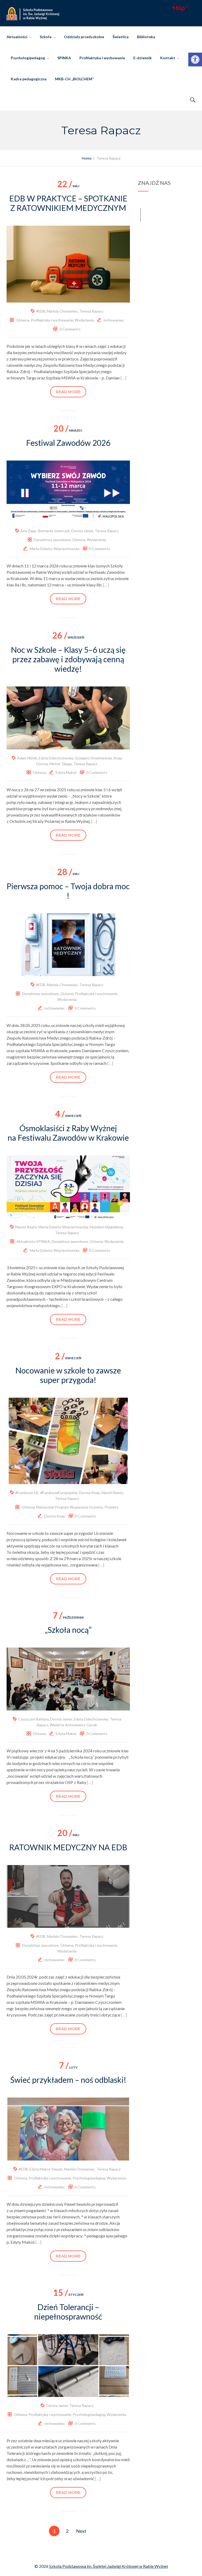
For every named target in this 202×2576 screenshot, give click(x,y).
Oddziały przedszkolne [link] (84, 37)
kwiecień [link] (68, 1116)
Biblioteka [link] (146, 37)
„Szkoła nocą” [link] (68, 1630)
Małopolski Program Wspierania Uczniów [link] (70, 1507)
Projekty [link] (111, 1507)
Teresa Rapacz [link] (91, 311)
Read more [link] (68, 392)
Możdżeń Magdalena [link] (106, 1227)
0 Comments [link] (70, 329)
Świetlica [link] (121, 37)
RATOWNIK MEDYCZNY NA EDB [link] (68, 1847)
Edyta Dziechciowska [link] (56, 758)
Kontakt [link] (168, 58)
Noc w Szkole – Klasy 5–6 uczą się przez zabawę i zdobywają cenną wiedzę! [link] (68, 659)
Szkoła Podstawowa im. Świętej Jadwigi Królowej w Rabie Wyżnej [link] (108, 2566)
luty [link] (68, 2067)
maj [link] (68, 186)
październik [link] (68, 1617)
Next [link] (81, 2531)
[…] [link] (123, 378)
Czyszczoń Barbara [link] (33, 1719)
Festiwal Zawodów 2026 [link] (68, 443)
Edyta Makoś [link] (66, 772)
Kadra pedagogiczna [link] (29, 79)
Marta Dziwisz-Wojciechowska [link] (55, 549)
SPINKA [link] (64, 58)
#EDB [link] (41, 311)
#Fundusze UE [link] (27, 1493)
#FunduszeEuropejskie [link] (59, 1493)
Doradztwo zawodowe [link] (52, 540)
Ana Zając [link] (29, 531)
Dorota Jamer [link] (82, 531)
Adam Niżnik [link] (27, 758)
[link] (195, 60)
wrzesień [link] (68, 637)
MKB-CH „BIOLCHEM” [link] (74, 79)
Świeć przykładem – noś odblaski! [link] (68, 2080)
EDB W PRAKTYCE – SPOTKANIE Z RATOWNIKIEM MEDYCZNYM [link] (68, 203)
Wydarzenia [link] (84, 320)
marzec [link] (68, 430)
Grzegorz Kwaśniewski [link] (93, 758)
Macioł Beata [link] (26, 1227)
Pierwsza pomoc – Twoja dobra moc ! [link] (68, 891)
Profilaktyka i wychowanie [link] (102, 58)
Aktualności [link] (17, 37)
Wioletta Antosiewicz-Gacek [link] (73, 1725)
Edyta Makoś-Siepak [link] (46, 2169)
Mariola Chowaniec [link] (62, 311)
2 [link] (67, 2531)
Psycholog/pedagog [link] (28, 58)
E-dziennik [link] (143, 58)
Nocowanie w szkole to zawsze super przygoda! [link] (68, 1375)
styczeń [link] (68, 2295)
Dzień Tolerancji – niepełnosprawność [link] (68, 2312)
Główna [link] (23, 320)
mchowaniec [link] (114, 320)
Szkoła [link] (46, 37)
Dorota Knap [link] (89, 1493)
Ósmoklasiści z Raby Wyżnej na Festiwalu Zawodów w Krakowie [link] (68, 1133)
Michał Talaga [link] (61, 764)
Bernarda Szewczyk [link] (54, 531)
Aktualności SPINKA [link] (33, 1241)
